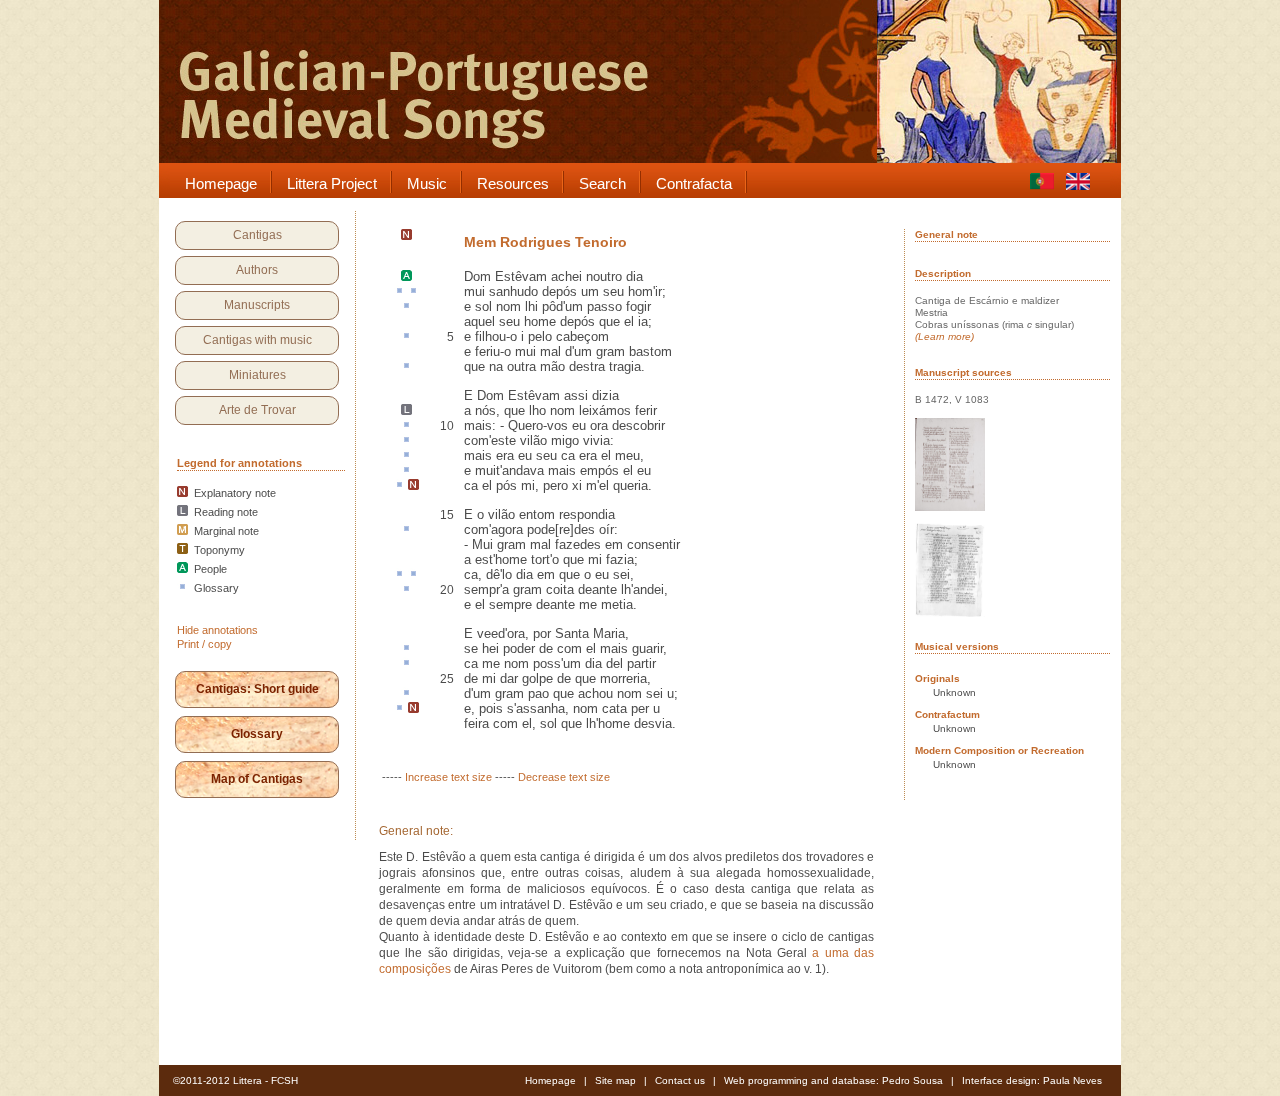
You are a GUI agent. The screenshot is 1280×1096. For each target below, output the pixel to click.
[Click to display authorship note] (406, 236)
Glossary (257, 734)
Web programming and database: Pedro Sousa (833, 1080)
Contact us (680, 1080)
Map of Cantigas (257, 779)
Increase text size (448, 777)
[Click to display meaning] (399, 292)
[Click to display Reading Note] (406, 411)
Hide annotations (217, 630)
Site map (615, 1080)
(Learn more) (944, 336)
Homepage (550, 1080)
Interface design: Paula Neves (1032, 1080)
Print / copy (204, 644)
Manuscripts (257, 305)
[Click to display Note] (413, 486)
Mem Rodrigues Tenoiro (545, 242)
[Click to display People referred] (406, 277)
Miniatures (257, 375)
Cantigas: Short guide (257, 689)
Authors (257, 270)
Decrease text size (564, 777)
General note (946, 234)
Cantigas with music (257, 340)
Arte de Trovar (257, 410)
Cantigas (257, 235)
